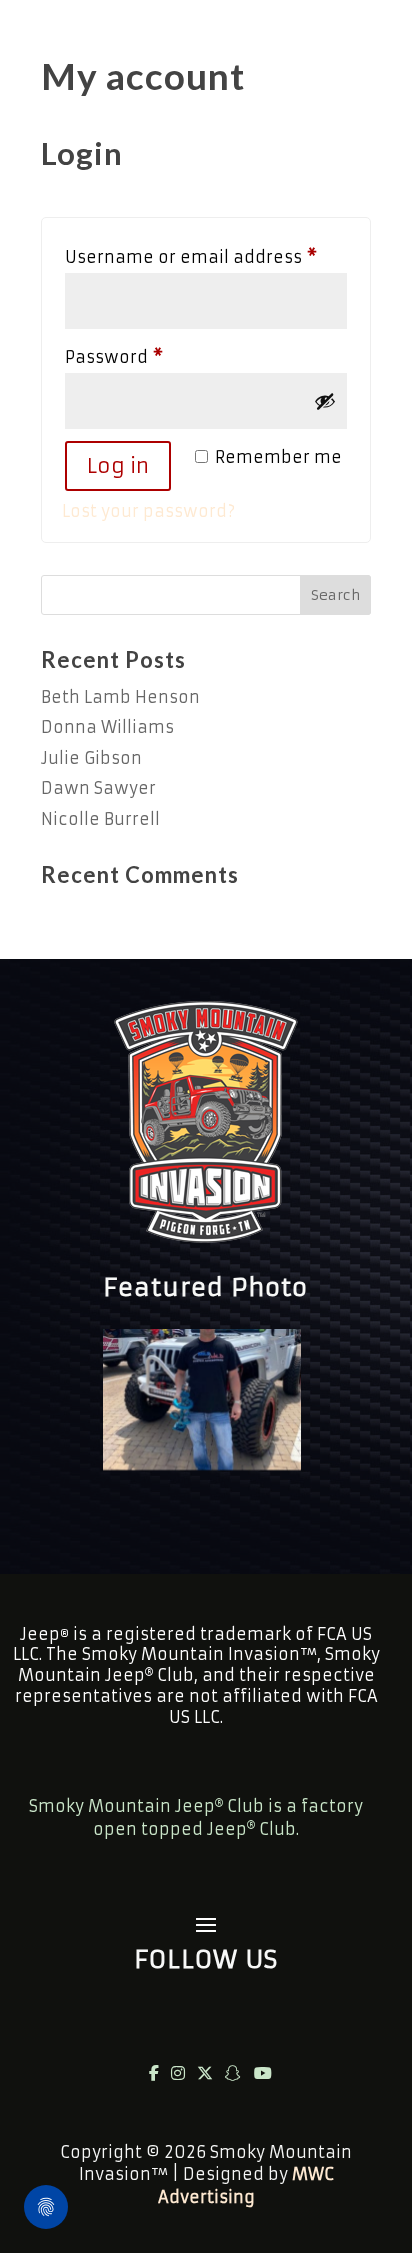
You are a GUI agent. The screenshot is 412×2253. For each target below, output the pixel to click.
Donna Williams (107, 727)
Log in (118, 465)
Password (152, 356)
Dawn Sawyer (98, 788)
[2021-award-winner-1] (202, 1464)
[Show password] (325, 401)
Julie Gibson (91, 758)
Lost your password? (148, 511)
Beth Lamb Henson (120, 697)
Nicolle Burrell (100, 819)
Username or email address (206, 256)
